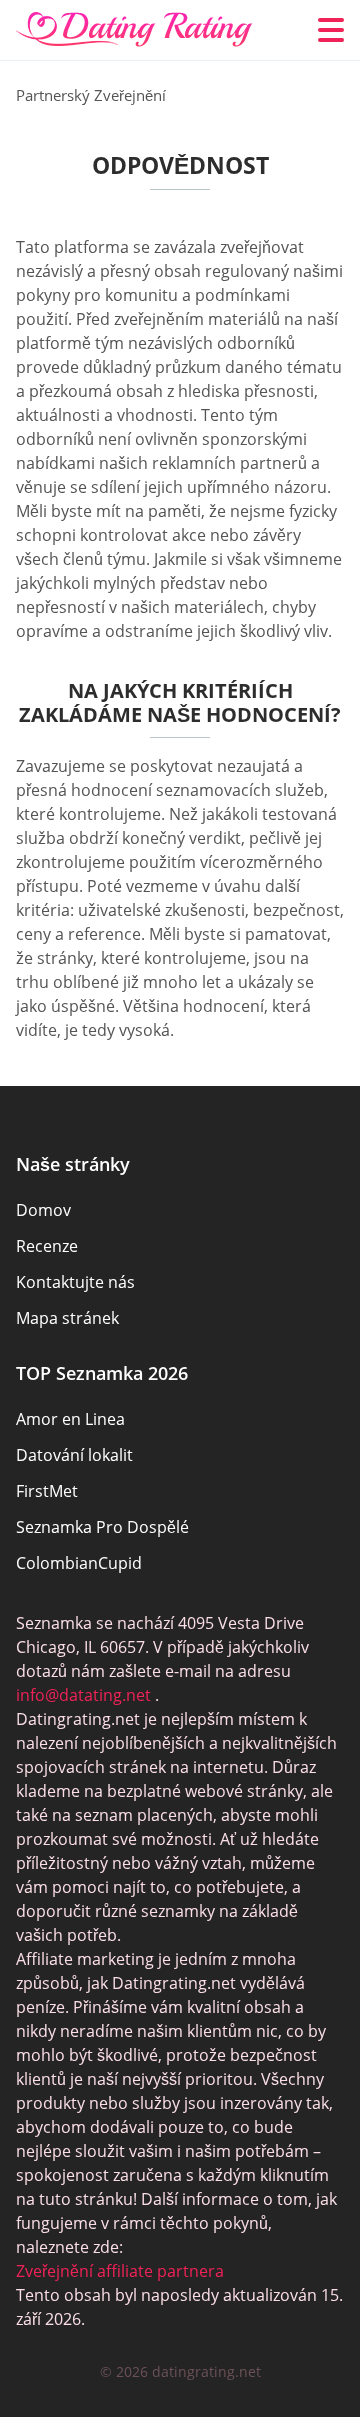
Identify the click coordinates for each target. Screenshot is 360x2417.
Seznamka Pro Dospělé (102, 1527)
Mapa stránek (67, 1318)
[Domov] (134, 30)
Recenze (47, 1246)
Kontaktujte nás (75, 1282)
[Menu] (331, 30)
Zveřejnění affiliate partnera (120, 2271)
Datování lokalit (74, 1455)
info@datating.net (83, 1695)
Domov (43, 1210)
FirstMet (47, 1491)
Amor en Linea (70, 1419)
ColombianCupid (79, 1563)
